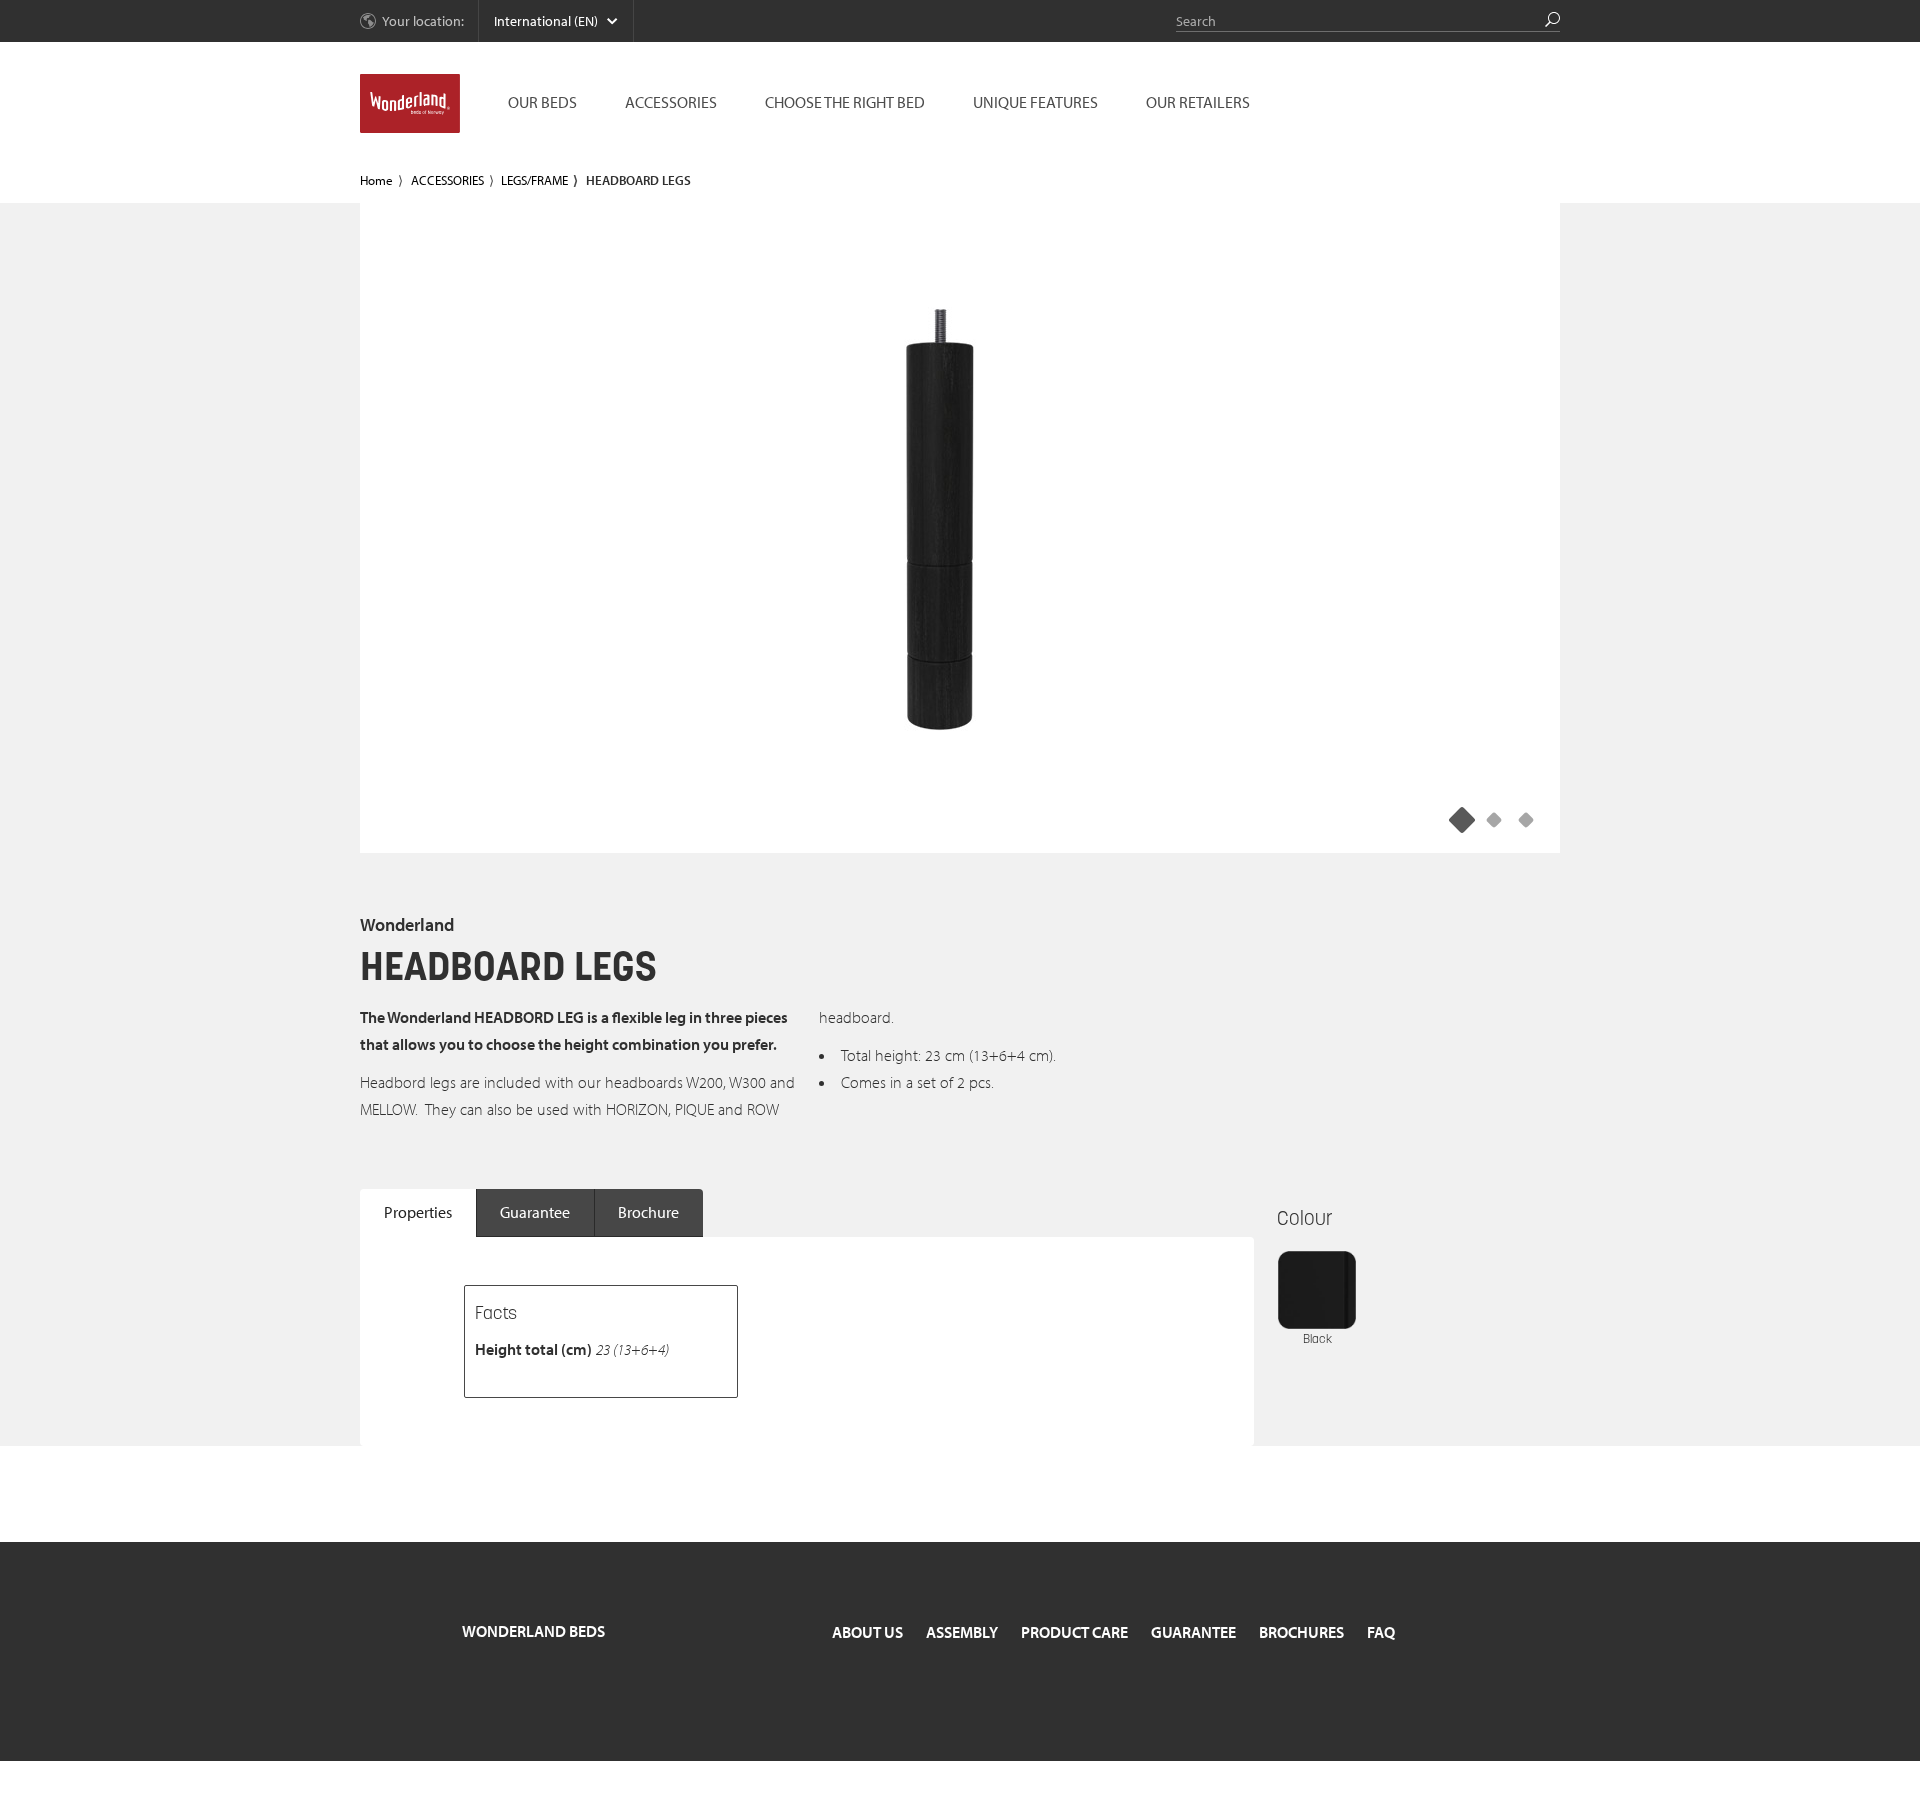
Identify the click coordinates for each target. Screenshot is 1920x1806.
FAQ (1381, 1632)
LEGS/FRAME (534, 180)
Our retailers (1198, 102)
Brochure (648, 1212)
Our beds (542, 102)
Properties (418, 1212)
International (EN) (546, 21)
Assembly (962, 1632)
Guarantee (535, 1212)
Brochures (1301, 1632)
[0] (1462, 819)
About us (867, 1632)
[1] (1494, 819)
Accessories (671, 102)
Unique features (1035, 102)
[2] (1526, 819)
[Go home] (410, 104)
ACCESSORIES (447, 180)
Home (376, 180)
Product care (1074, 1632)
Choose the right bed (845, 102)
